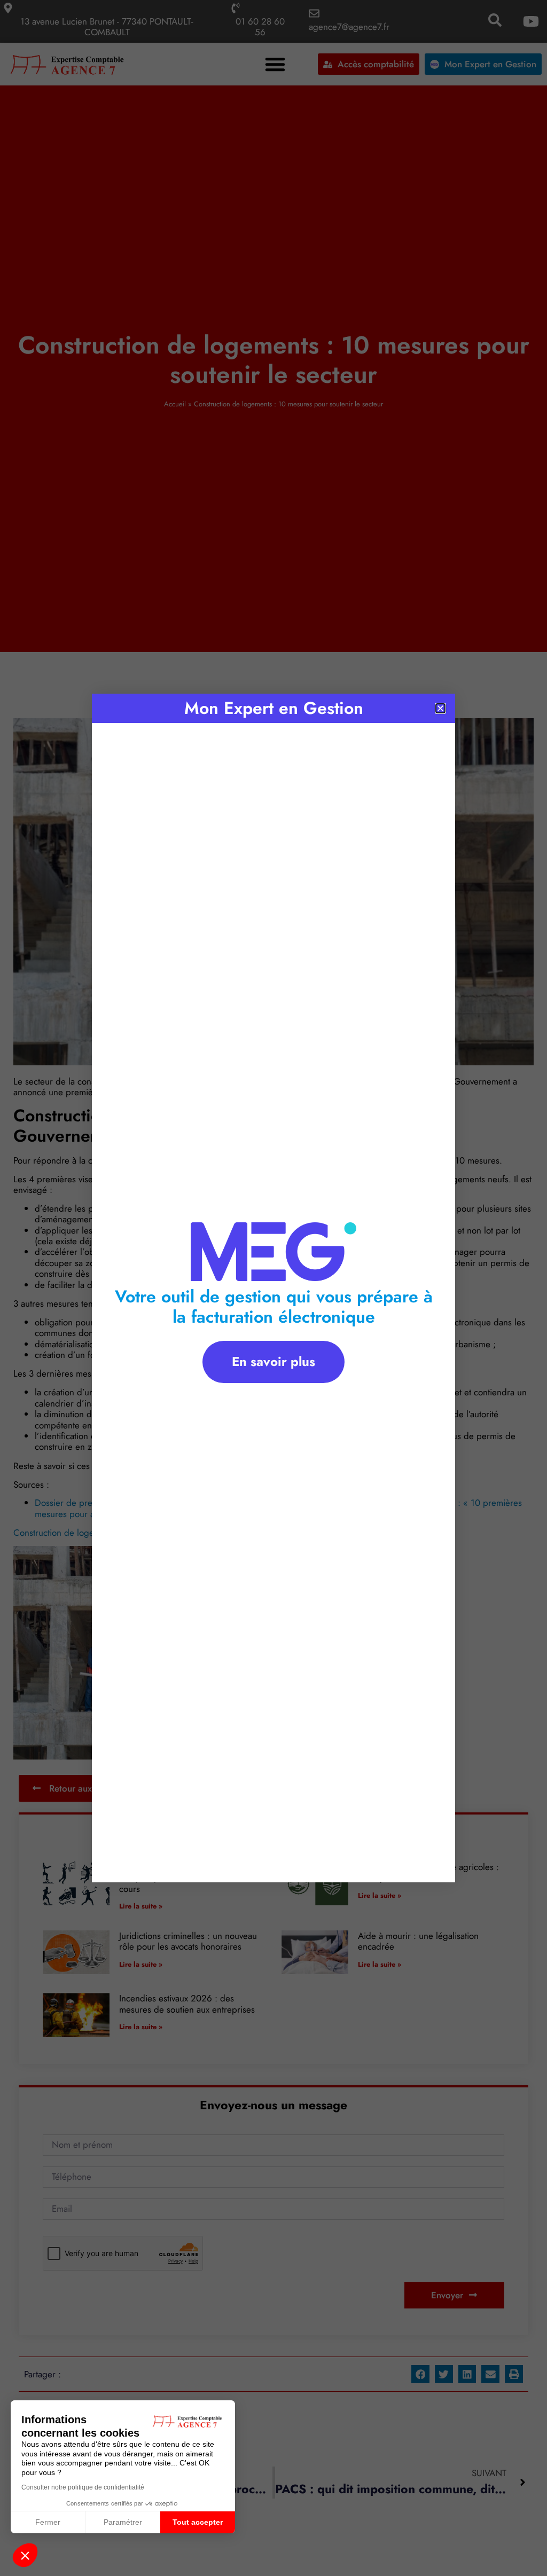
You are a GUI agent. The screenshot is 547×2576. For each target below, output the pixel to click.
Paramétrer (123, 2522)
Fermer (48, 2522)
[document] (273, 1288)
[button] (25, 2555)
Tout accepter (198, 2522)
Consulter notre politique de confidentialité (83, 2487)
